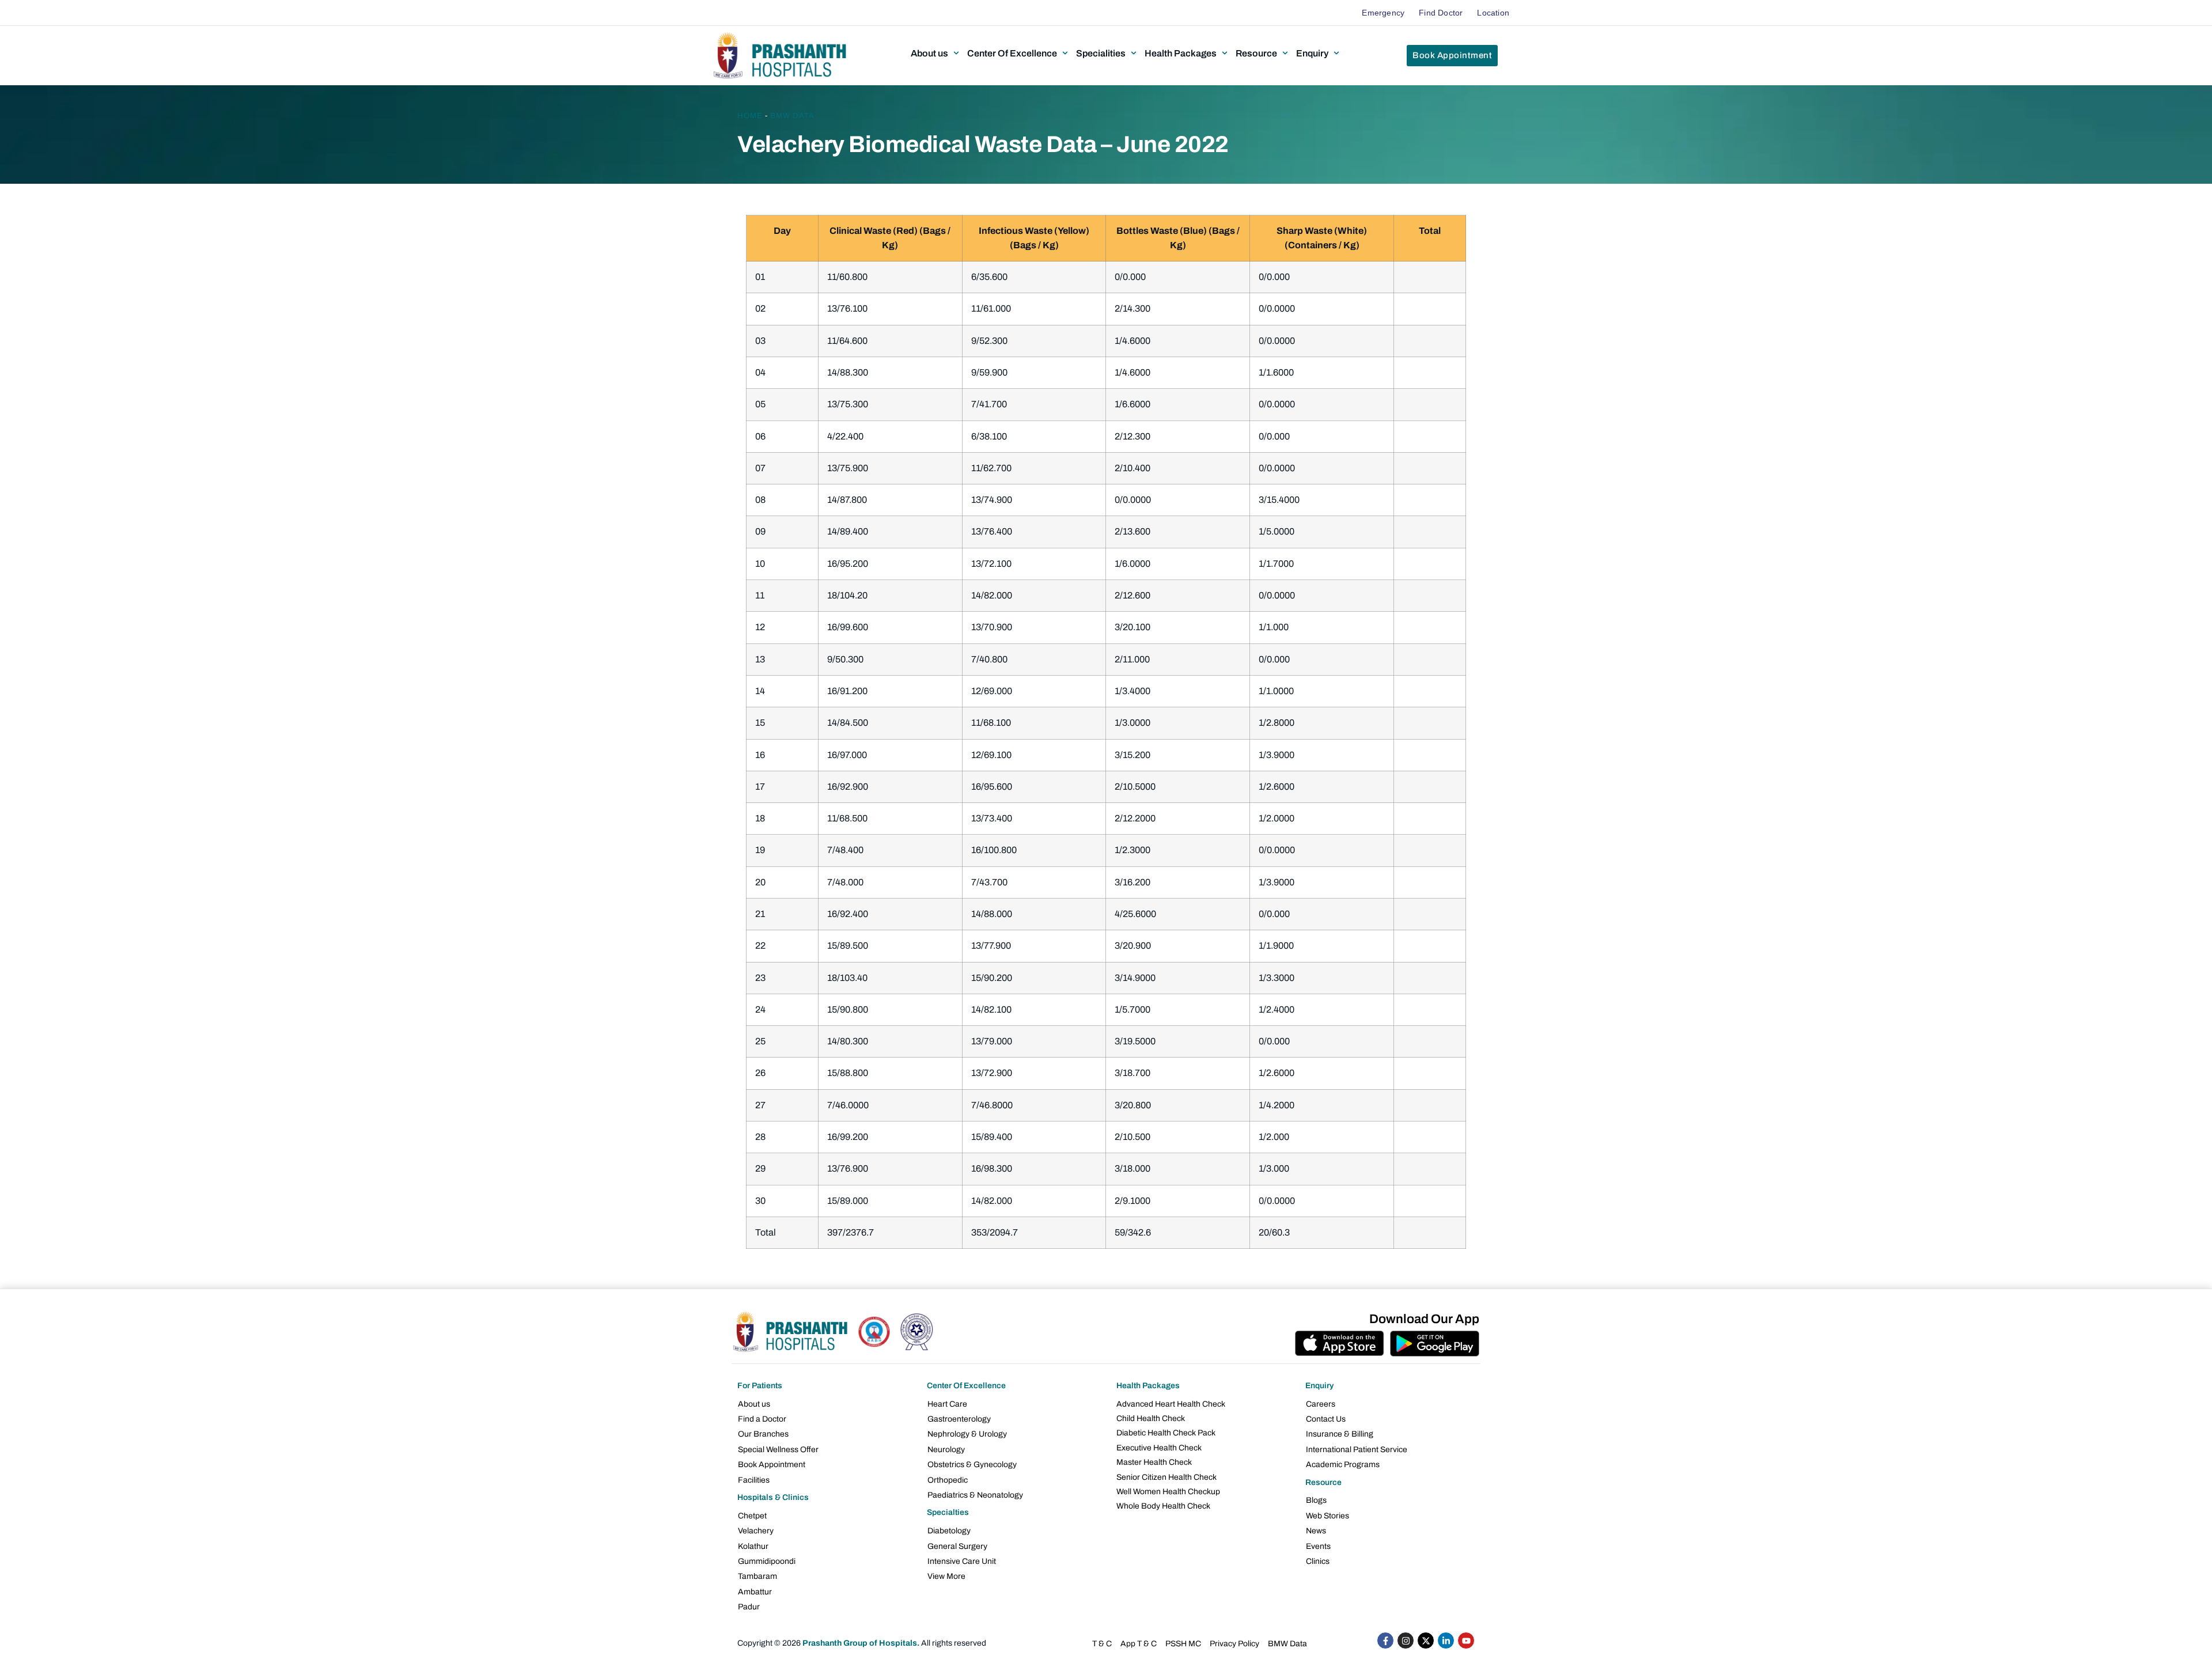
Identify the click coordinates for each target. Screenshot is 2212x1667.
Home (750, 116)
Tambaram (757, 1576)
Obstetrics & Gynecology (972, 1465)
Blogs (1316, 1500)
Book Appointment (772, 1465)
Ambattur (755, 1592)
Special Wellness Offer (778, 1450)
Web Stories (1327, 1516)
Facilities (754, 1480)
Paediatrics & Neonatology (975, 1495)
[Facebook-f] (1385, 1641)
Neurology (946, 1450)
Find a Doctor (762, 1419)
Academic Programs (1343, 1465)
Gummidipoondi (767, 1561)
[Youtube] (1466, 1641)
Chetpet (752, 1516)
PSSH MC (1183, 1644)
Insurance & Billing (1340, 1434)
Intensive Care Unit (962, 1561)
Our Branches (763, 1434)
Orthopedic (948, 1480)
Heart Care (947, 1404)
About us (754, 1404)
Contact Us (1326, 1419)
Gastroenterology (959, 1419)
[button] (936, 53)
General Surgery (957, 1546)
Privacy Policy (1234, 1644)
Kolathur (753, 1546)
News (1316, 1531)
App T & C (1139, 1644)
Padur (749, 1607)
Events (1318, 1546)
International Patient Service (1357, 1450)
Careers (1321, 1404)
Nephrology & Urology (967, 1434)
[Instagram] (1406, 1641)
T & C (1102, 1644)
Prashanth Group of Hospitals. (861, 1643)
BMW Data (792, 116)
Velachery (756, 1531)
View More (946, 1576)
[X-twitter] (1426, 1641)
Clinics (1318, 1561)
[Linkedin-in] (1446, 1641)
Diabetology (949, 1531)
